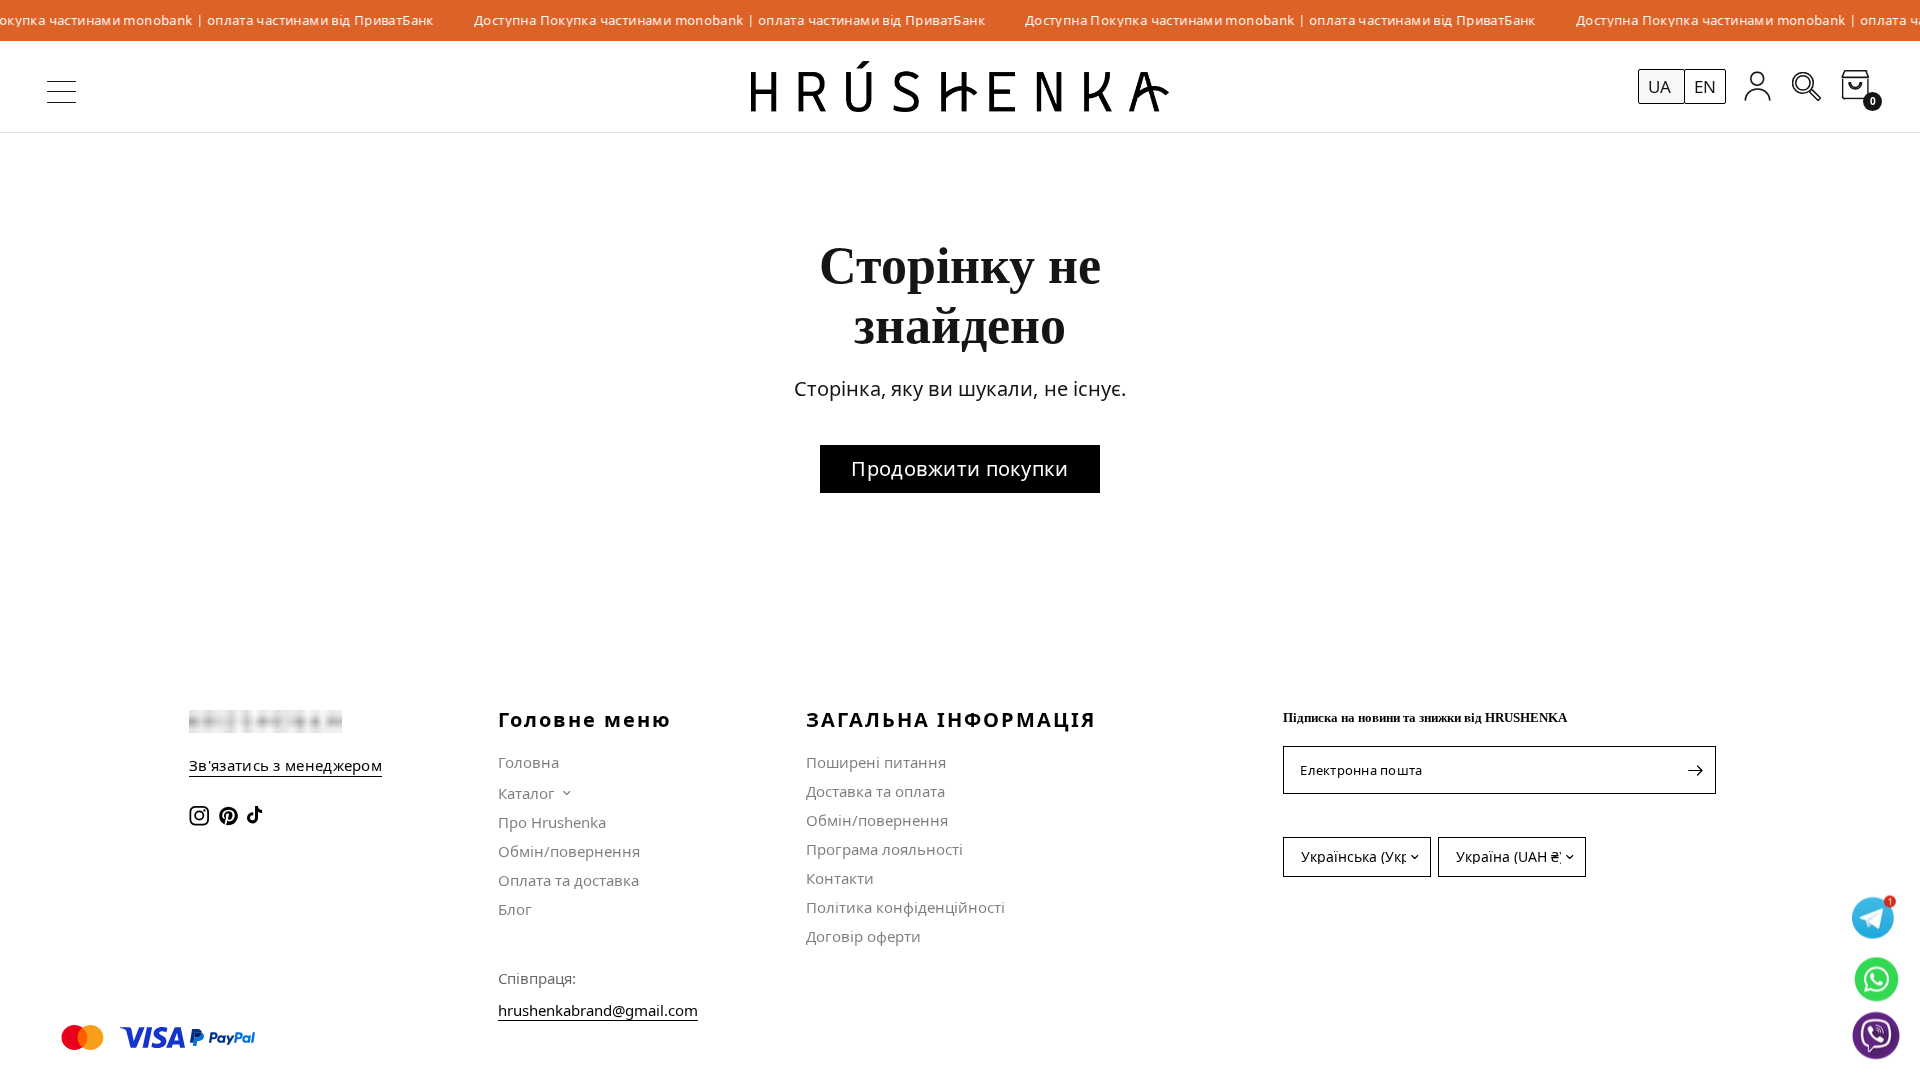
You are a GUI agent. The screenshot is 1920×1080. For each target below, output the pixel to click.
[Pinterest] (230, 816)
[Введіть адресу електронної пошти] (1696, 770)
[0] (1850, 86)
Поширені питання (876, 762)
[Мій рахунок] (1757, 86)
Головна (528, 762)
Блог (515, 909)
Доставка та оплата (875, 791)
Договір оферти (863, 936)
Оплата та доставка (568, 880)
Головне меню (585, 720)
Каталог (526, 793)
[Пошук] (1806, 86)
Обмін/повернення (569, 851)
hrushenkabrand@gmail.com (598, 1010)
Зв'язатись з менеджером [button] (285, 765)
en (1705, 86)
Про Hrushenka (552, 822)
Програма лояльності (884, 849)
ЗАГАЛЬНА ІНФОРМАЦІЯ (951, 720)
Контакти (840, 878)
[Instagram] (201, 816)
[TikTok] (259, 816)
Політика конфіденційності (905, 907)
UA (1661, 86)
